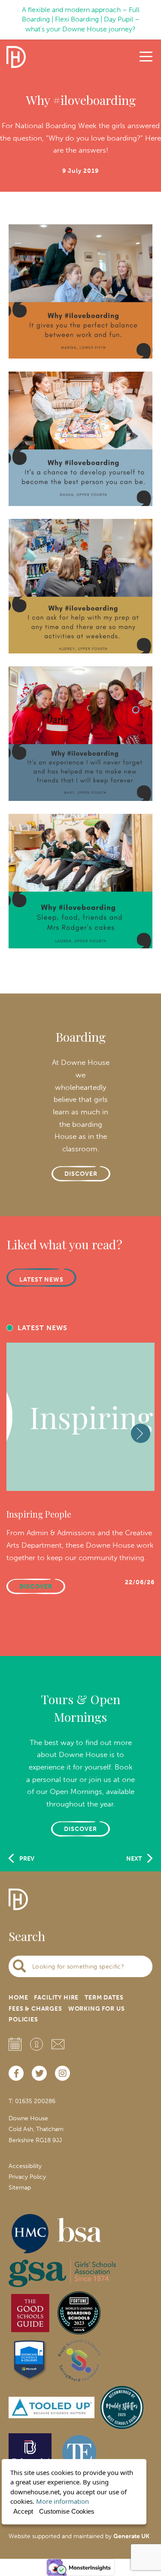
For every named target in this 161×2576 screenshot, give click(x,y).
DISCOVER (81, 1174)
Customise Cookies (67, 2511)
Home (18, 1998)
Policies (23, 2019)
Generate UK (131, 2536)
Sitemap (20, 2188)
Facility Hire (56, 1998)
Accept (23, 2511)
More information (62, 2501)
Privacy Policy (27, 2177)
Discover (80, 1829)
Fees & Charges (35, 2009)
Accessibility (25, 2166)
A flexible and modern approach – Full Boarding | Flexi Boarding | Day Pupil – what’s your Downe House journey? (81, 19)
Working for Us (97, 2009)
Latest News (41, 1280)
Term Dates (104, 1998)
